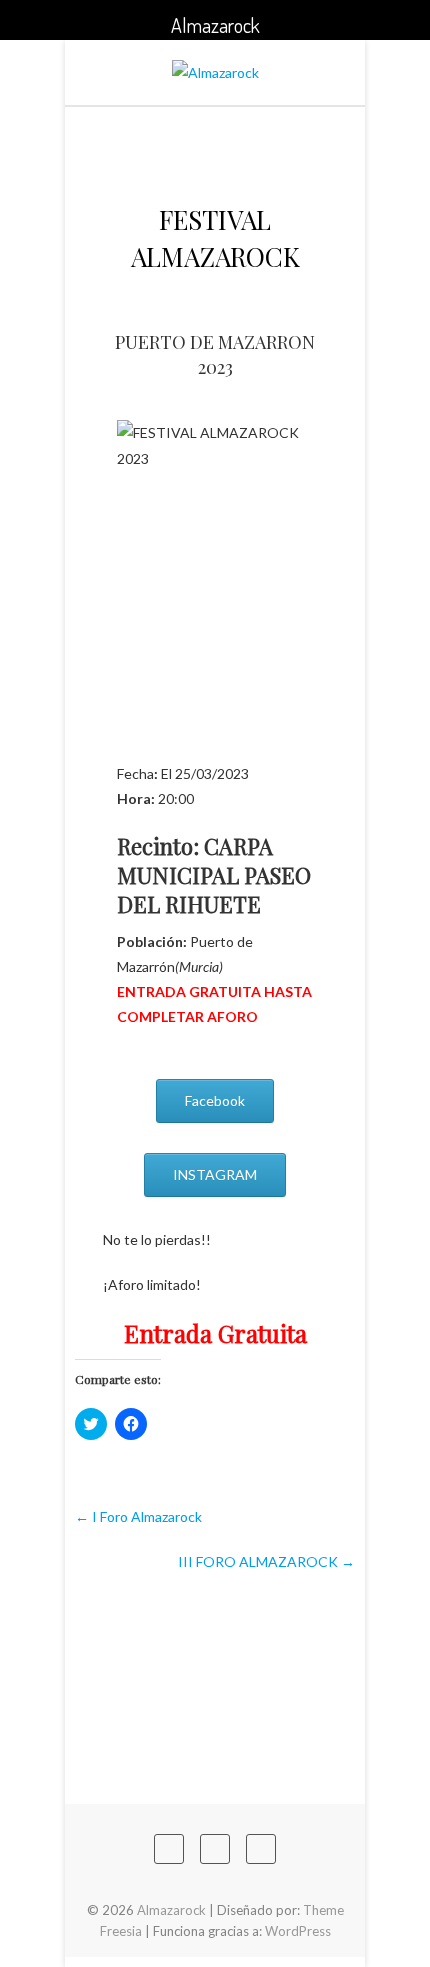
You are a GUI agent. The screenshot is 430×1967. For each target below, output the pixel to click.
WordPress (298, 1931)
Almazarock (171, 1910)
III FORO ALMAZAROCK (266, 1561)
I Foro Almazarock (138, 1516)
